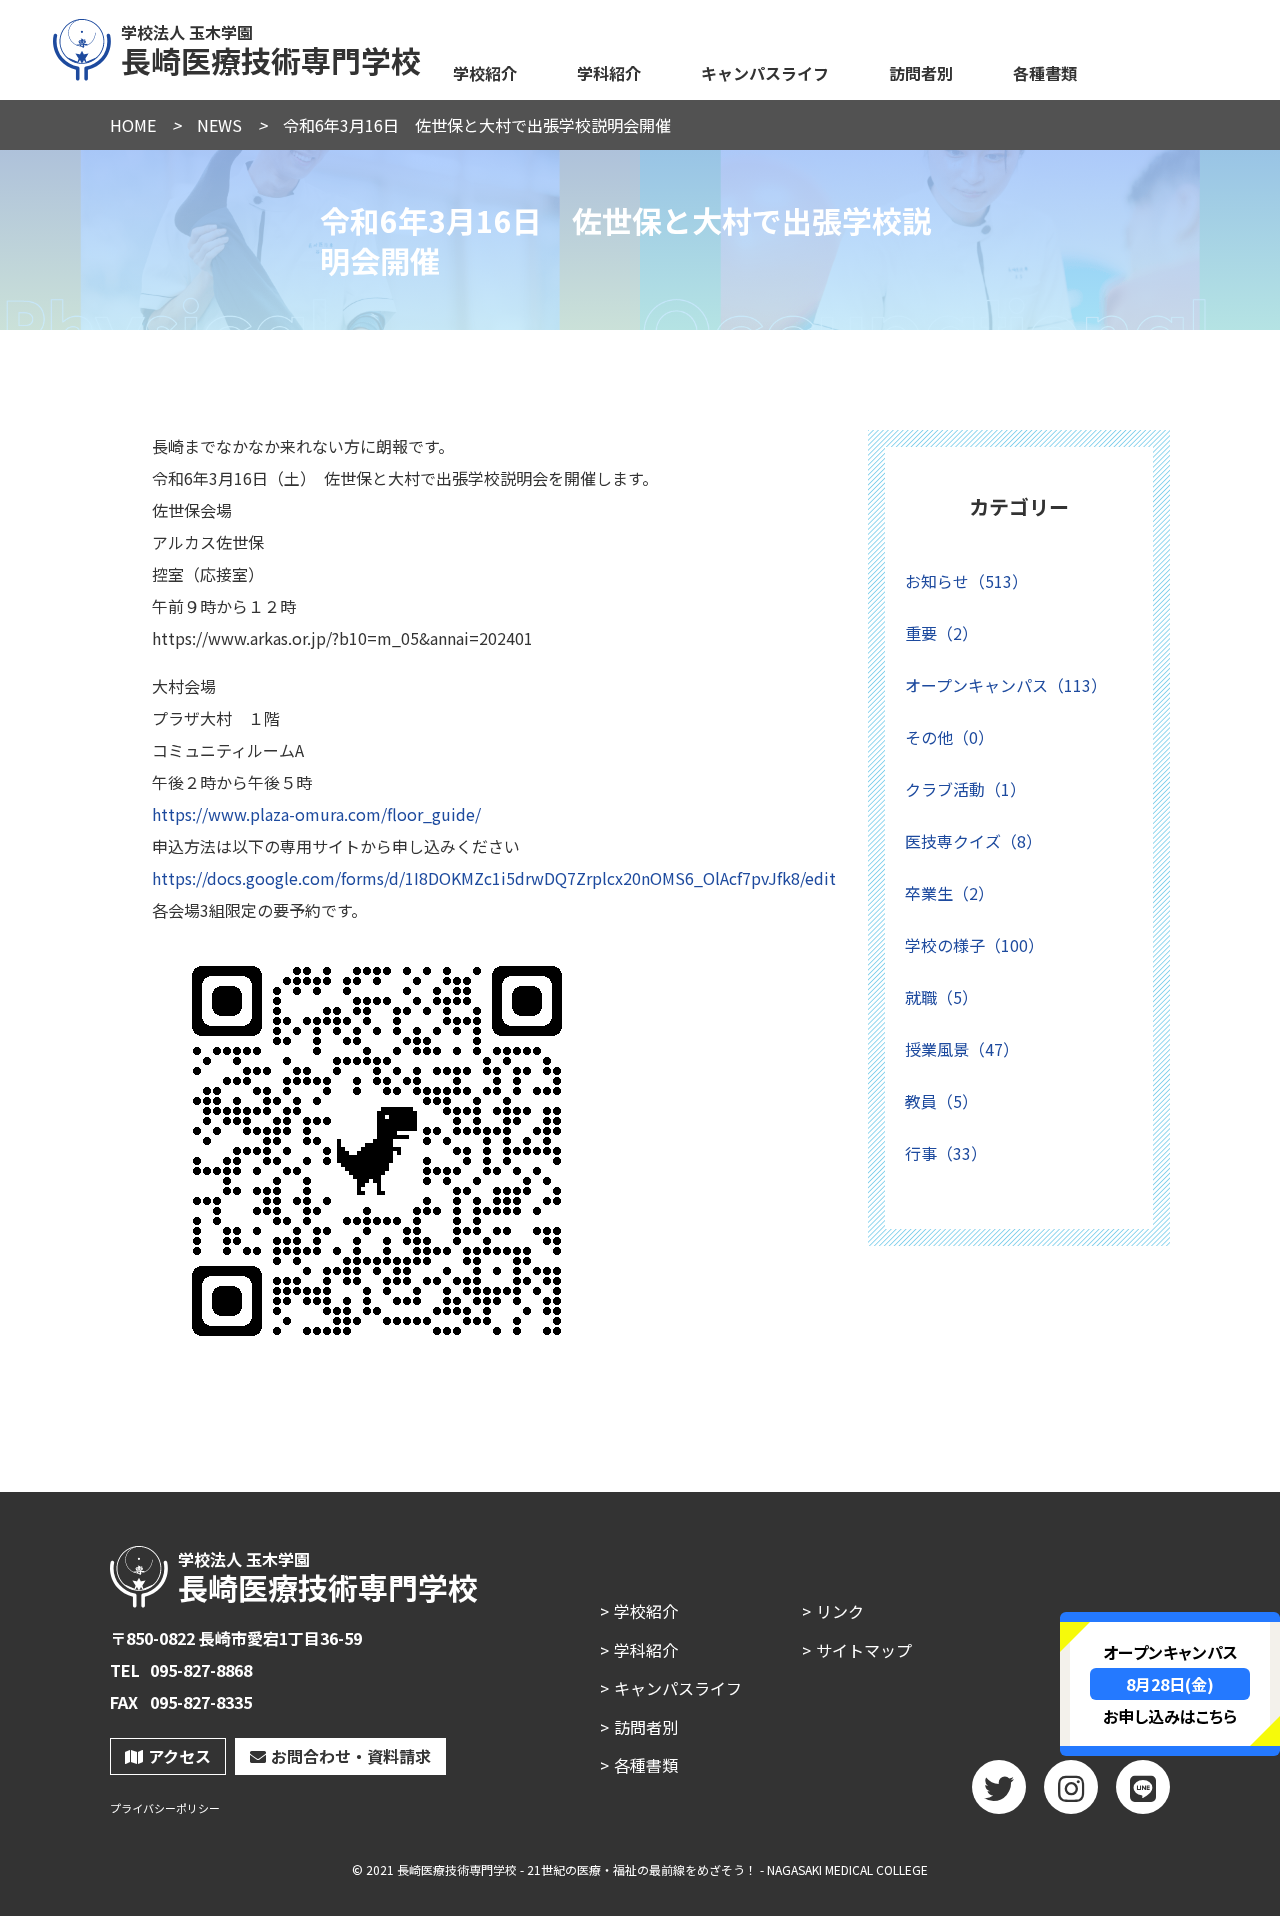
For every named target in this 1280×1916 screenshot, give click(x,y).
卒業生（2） (949, 893)
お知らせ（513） (966, 581)
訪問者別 (921, 73)
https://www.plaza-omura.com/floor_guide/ (316, 814)
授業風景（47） (962, 1049)
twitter (999, 1787)
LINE (1143, 1787)
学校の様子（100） (974, 945)
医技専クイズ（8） (973, 841)
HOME (133, 125)
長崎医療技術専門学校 (271, 47)
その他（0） (949, 737)
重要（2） (941, 633)
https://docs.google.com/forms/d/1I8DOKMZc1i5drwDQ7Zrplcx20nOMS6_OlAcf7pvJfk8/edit (494, 878)
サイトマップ (864, 1650)
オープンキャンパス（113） (1006, 685)
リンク (840, 1611)
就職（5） (941, 997)
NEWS (219, 125)
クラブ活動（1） (965, 789)
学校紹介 (485, 73)
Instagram (1071, 1787)
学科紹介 (609, 73)
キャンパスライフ (765, 73)
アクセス (179, 1756)
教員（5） (941, 1101)
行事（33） (946, 1153)
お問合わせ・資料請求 (351, 1756)
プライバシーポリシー (165, 1808)
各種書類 (1045, 73)
